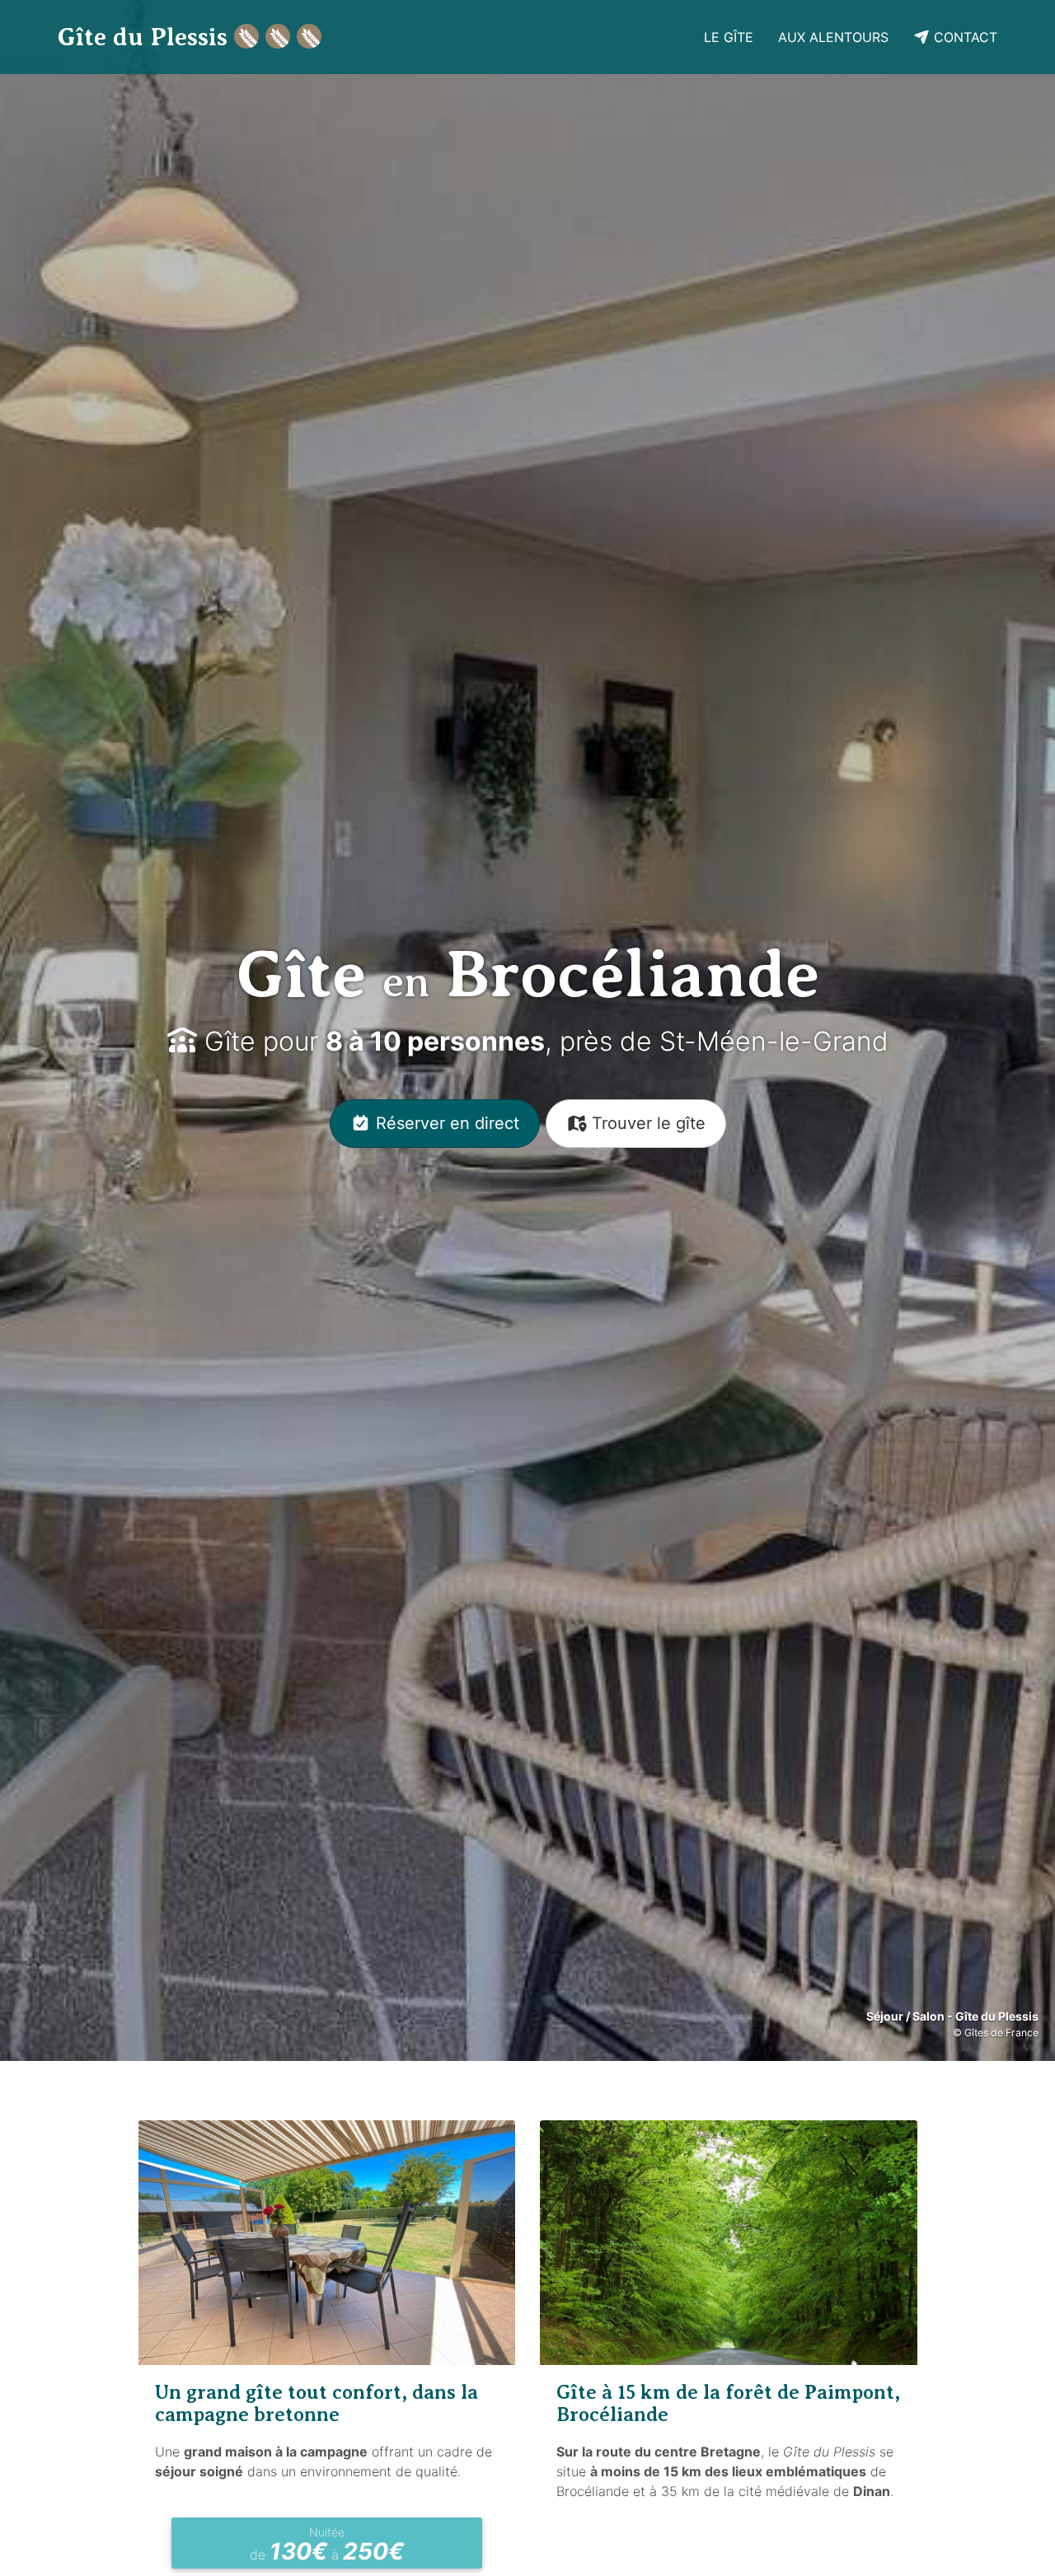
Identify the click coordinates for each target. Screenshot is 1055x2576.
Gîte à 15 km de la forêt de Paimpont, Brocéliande (728, 2403)
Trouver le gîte (646, 1123)
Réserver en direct (445, 1123)
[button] (79, 1030)
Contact (964, 37)
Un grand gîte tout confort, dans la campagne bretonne (316, 2403)
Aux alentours (833, 37)
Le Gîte (729, 37)
